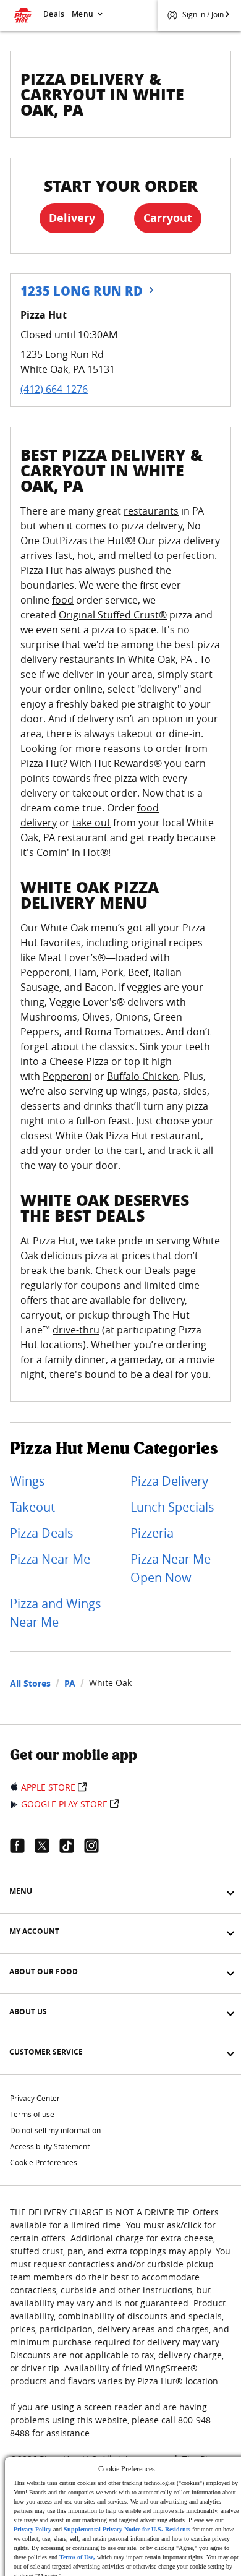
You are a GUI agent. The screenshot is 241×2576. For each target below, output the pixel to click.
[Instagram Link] (96, 1846)
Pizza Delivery (169, 1481)
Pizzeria (152, 1533)
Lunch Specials (172, 1507)
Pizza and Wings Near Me (56, 1613)
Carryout (168, 218)
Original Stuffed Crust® (113, 615)
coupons (101, 1285)
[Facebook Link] (22, 1846)
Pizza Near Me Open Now (171, 1568)
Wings (27, 1481)
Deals (54, 14)
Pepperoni (67, 1076)
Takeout (32, 1507)
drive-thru (76, 1330)
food (63, 600)
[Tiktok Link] (72, 1846)
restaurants (151, 511)
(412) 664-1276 (54, 389)
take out (91, 823)
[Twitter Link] (47, 1846)
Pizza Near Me (50, 1559)
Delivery (72, 218)
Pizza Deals (42, 1533)
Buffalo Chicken (143, 1076)
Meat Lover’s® (72, 957)
